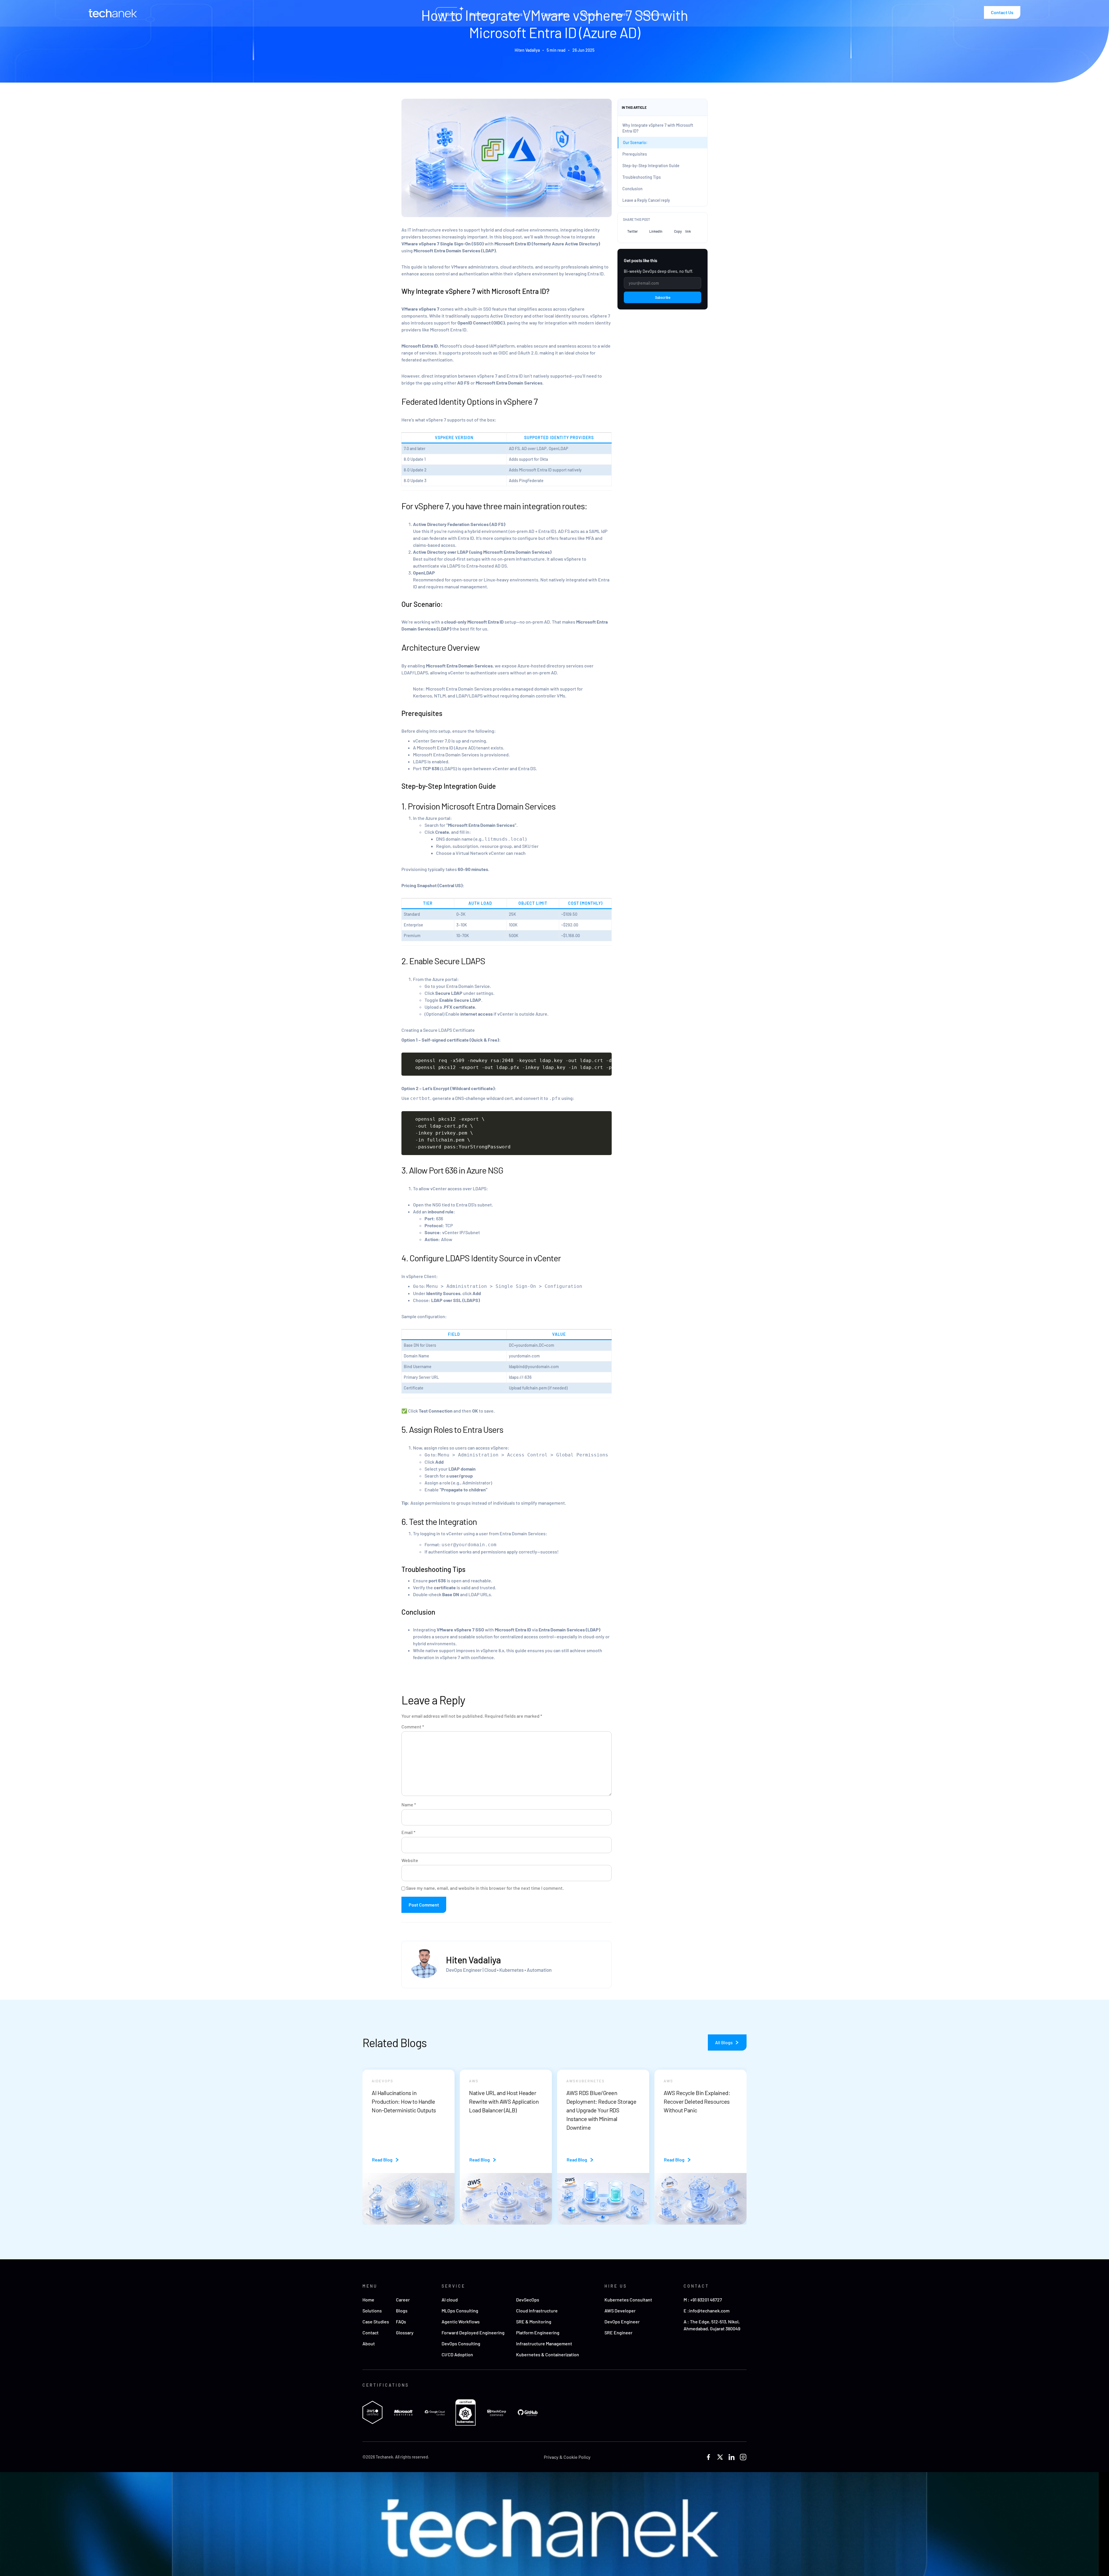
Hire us (515, 14)
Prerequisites (635, 154)
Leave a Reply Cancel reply (646, 200)
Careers (620, 14)
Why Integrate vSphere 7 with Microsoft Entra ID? (658, 128)
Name (409, 1805)
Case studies (555, 14)
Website (410, 1860)
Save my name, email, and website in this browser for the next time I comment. (485, 1888)
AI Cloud (449, 14)
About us (590, 14)
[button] (632, 231)
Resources (652, 14)
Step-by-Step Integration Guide (651, 166)
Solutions (479, 14)
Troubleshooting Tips (642, 177)
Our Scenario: (635, 142)
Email (408, 1832)
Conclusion (632, 189)
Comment (413, 1727)
